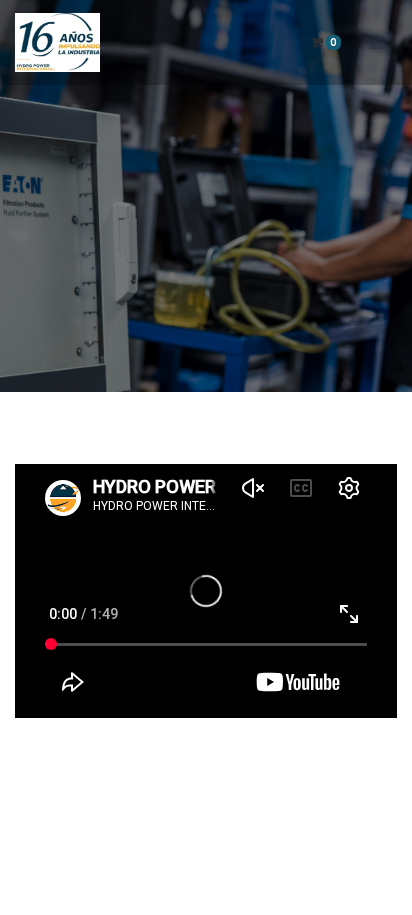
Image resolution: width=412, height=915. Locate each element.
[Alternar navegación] (377, 42)
